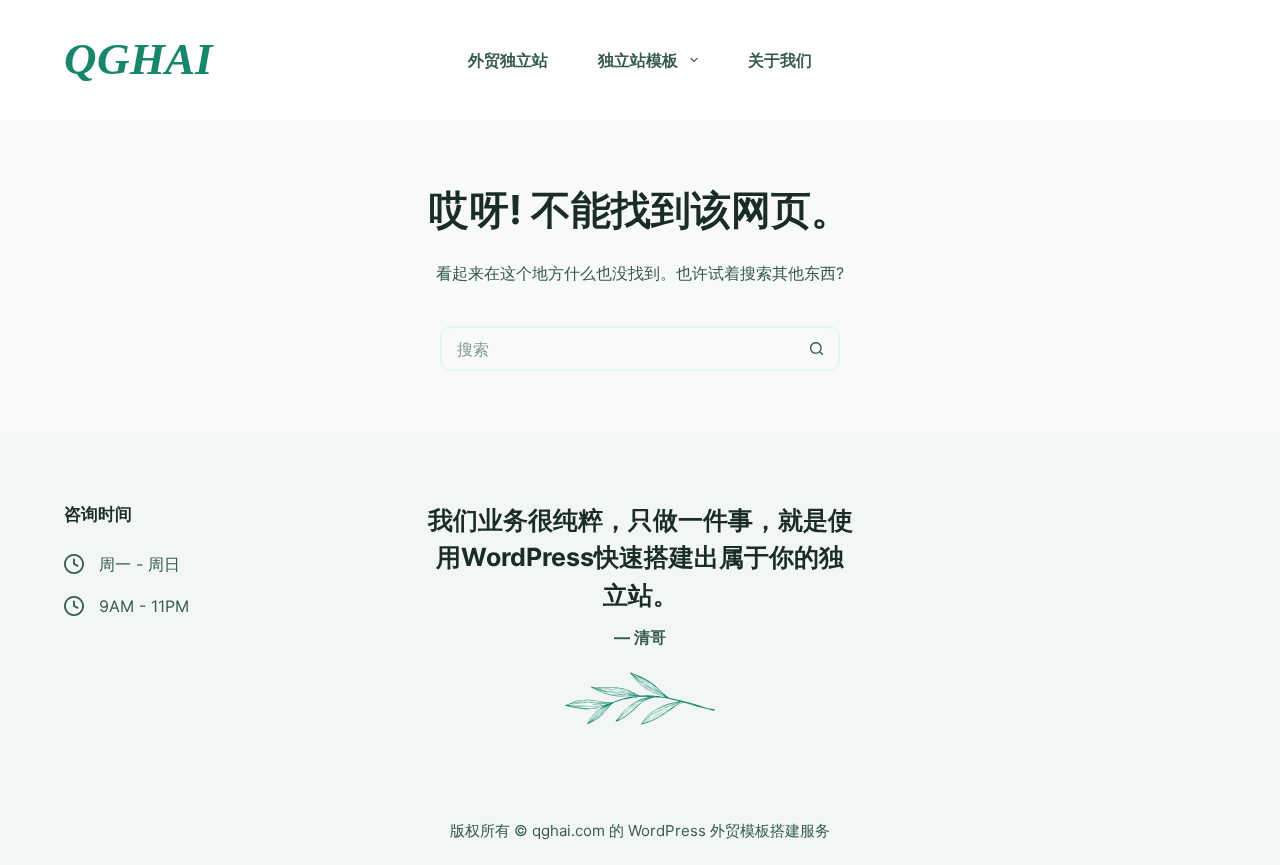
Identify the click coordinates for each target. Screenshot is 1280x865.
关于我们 (780, 60)
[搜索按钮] (817, 348)
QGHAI (138, 59)
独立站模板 (638, 60)
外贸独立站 (508, 60)
